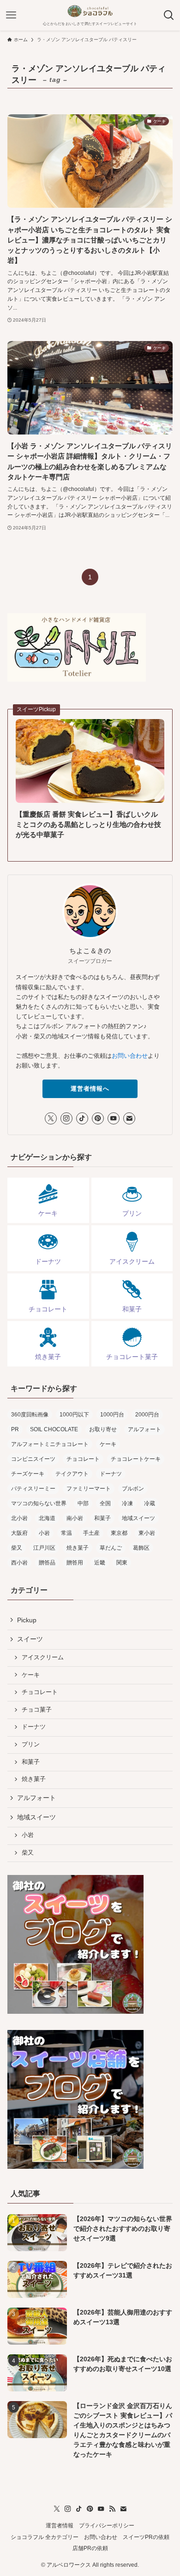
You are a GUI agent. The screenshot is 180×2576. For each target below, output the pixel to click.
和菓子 (102, 1518)
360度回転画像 (30, 1415)
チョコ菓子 (37, 1710)
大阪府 (19, 1533)
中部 (83, 1503)
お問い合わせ (130, 1056)
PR (15, 1429)
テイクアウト (72, 1474)
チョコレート (83, 1459)
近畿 (100, 1563)
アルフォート (144, 1429)
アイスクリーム (43, 1657)
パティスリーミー (33, 1489)
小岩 (44, 1533)
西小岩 (19, 1563)
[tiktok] (82, 1118)
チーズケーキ (28, 1474)
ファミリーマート (89, 1489)
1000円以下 (74, 1415)
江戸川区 (44, 1548)
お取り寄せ (103, 1429)
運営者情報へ (90, 1089)
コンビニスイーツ (33, 1459)
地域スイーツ (138, 1518)
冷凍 (127, 1503)
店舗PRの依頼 (90, 2548)
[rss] (112, 2509)
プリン (31, 1744)
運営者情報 (60, 2525)
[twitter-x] (51, 1118)
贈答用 (75, 1563)
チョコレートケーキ (136, 1459)
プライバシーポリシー (107, 2525)
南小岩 (75, 1518)
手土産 (91, 1533)
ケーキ (108, 1444)
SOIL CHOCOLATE (54, 1429)
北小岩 (19, 1518)
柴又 (17, 1548)
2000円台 (147, 1415)
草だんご (111, 1548)
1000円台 (112, 1415)
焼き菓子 (78, 1548)
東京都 (119, 1533)
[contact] (129, 1118)
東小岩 (147, 1533)
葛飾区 (141, 1548)
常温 (66, 1533)
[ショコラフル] (90, 11)
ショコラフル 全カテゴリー (45, 2537)
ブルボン (133, 1489)
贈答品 (47, 1563)
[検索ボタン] (169, 15)
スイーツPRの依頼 (146, 2537)
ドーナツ (111, 1474)
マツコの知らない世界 (39, 1503)
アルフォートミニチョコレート (50, 1444)
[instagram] (66, 1118)
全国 (105, 1503)
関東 (122, 1563)
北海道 (47, 1518)
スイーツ (30, 1639)
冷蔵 (150, 1503)
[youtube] (114, 1118)
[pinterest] (98, 1118)
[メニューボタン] (11, 15)
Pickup (27, 1620)
